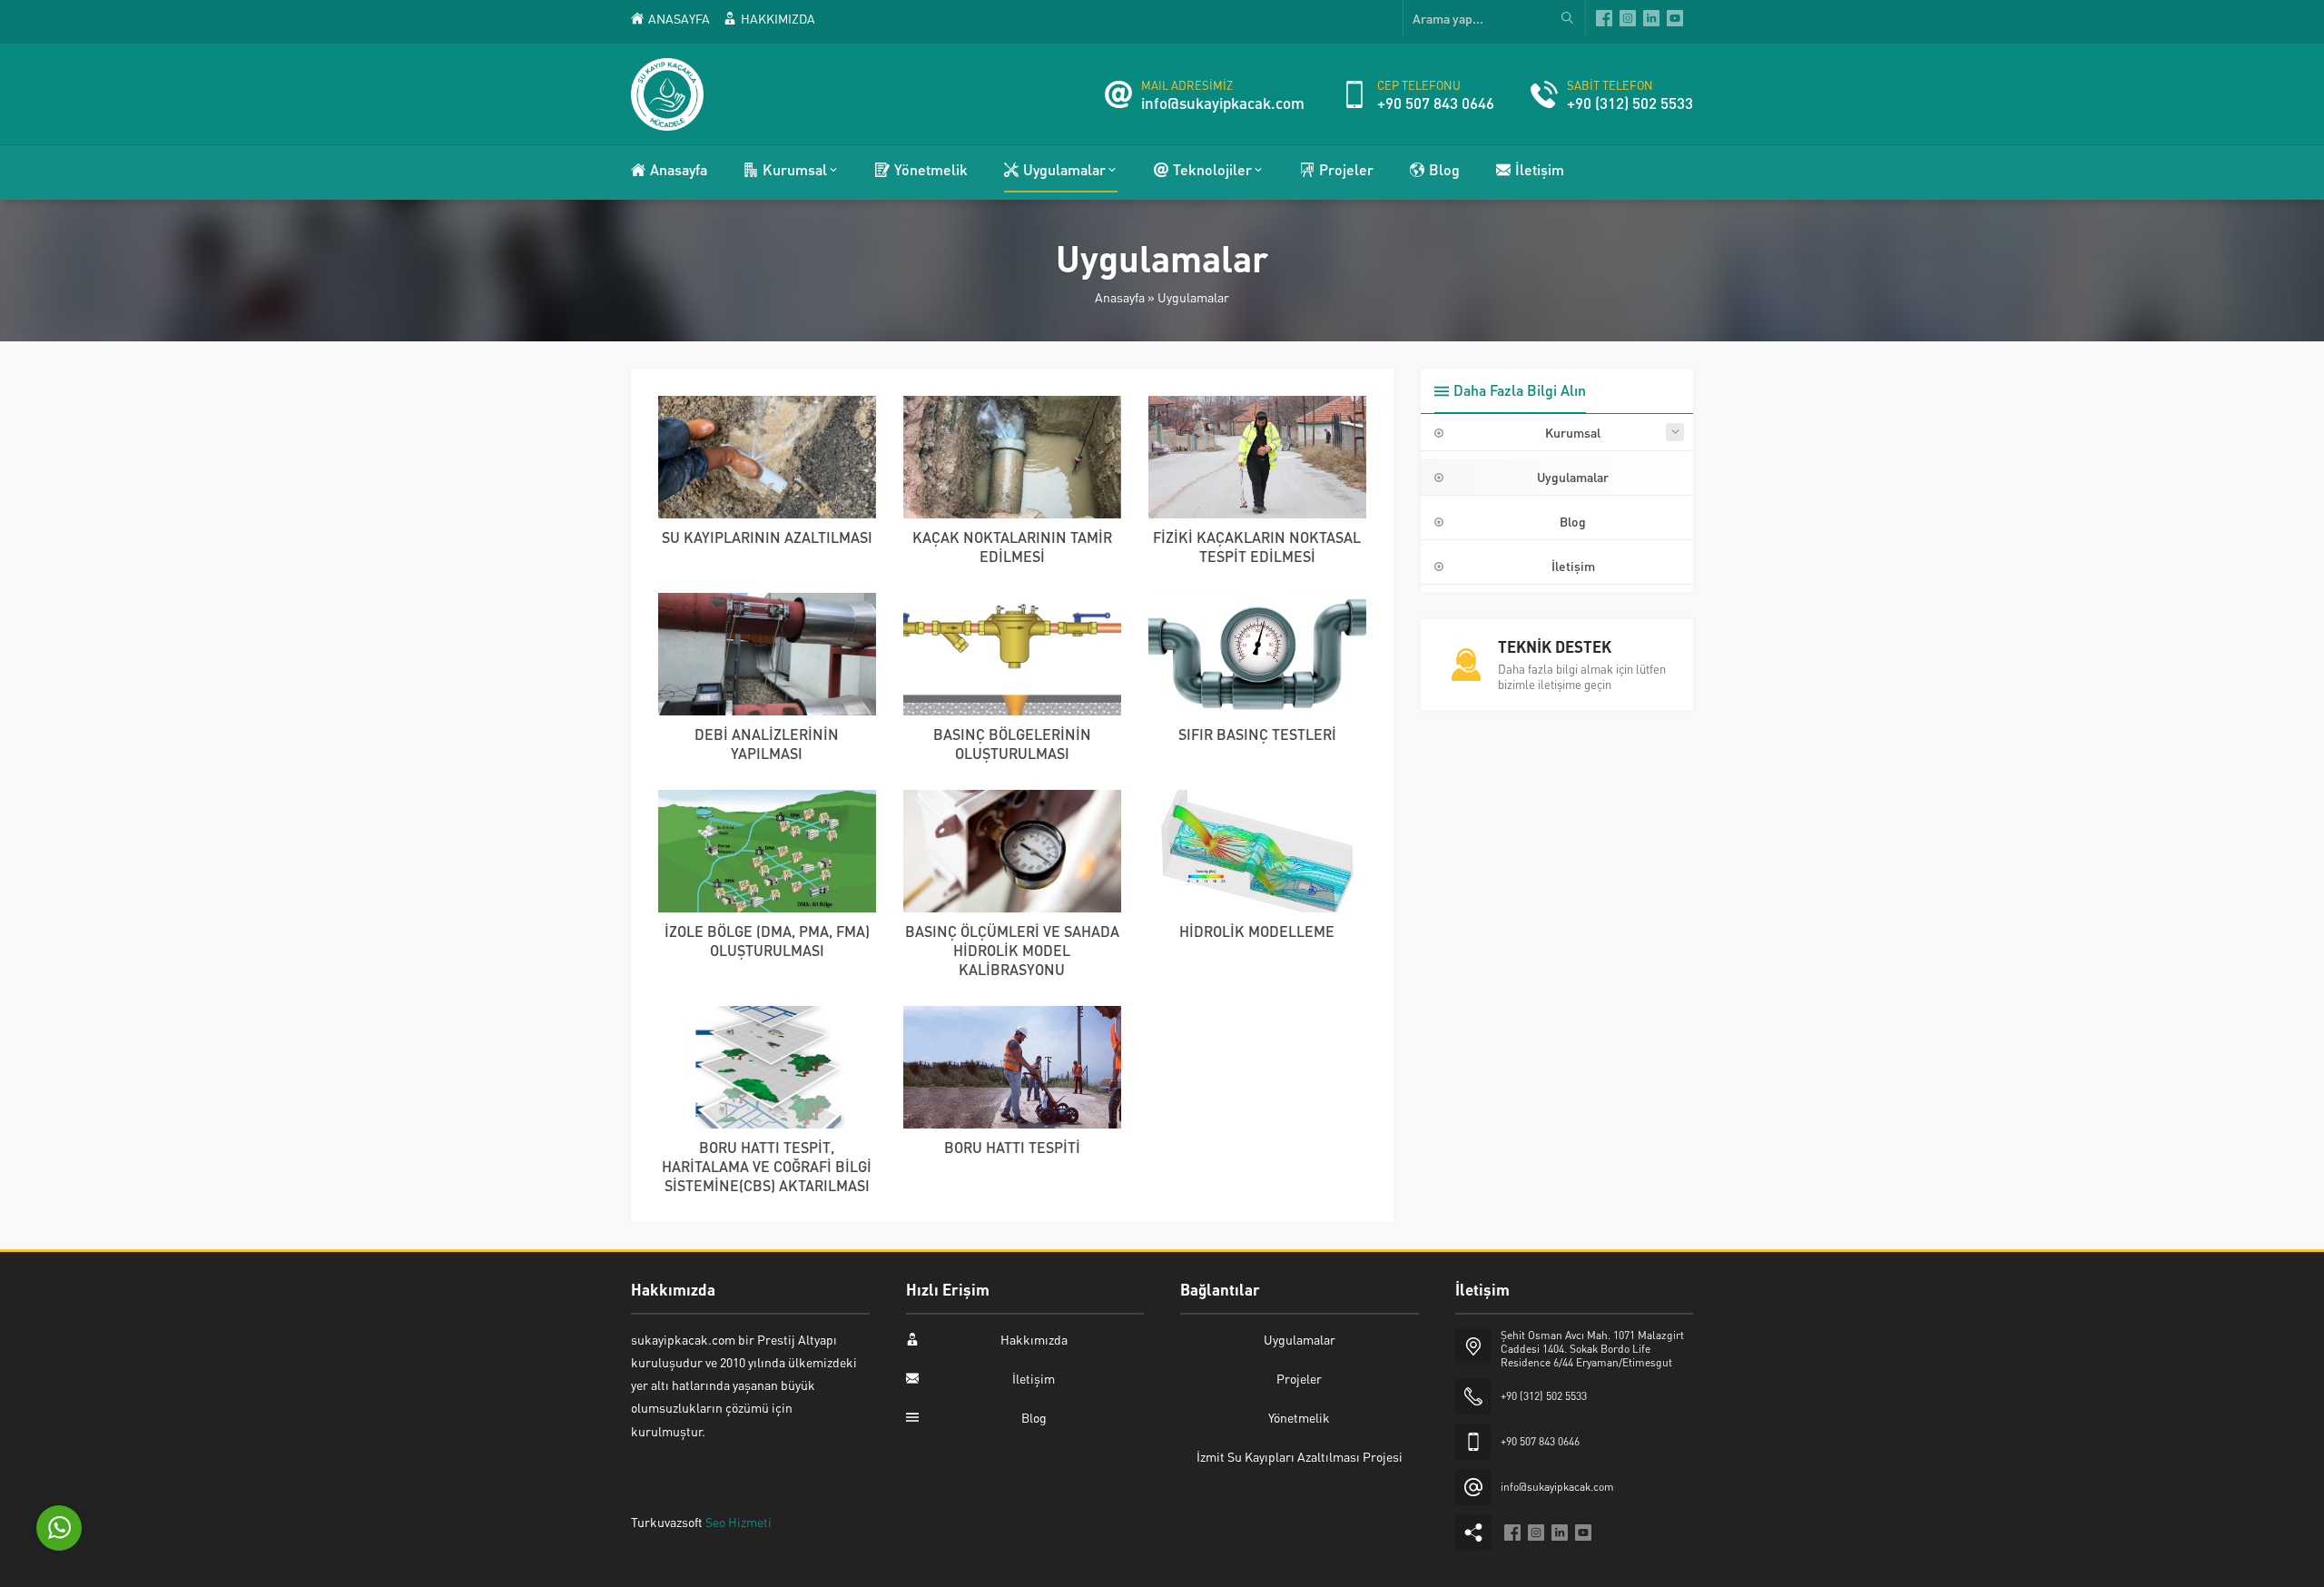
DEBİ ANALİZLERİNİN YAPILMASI (767, 744)
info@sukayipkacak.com (1223, 103)
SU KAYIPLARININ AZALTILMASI (767, 537)
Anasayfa (1120, 297)
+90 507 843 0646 (1436, 103)
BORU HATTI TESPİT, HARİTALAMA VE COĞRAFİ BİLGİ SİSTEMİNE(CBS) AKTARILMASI (767, 1166)
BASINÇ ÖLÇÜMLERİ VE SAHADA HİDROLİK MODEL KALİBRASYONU (1012, 950)
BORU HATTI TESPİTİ (1012, 1147)
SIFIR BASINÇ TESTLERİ (1257, 734)
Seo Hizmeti (739, 1522)
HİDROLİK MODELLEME (1257, 931)
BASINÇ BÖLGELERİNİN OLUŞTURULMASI (1012, 744)
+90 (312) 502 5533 (1630, 103)
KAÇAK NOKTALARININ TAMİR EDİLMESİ (1012, 547)
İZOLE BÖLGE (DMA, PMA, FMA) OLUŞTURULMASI (767, 941)
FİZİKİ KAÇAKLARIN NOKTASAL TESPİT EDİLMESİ (1257, 547)
